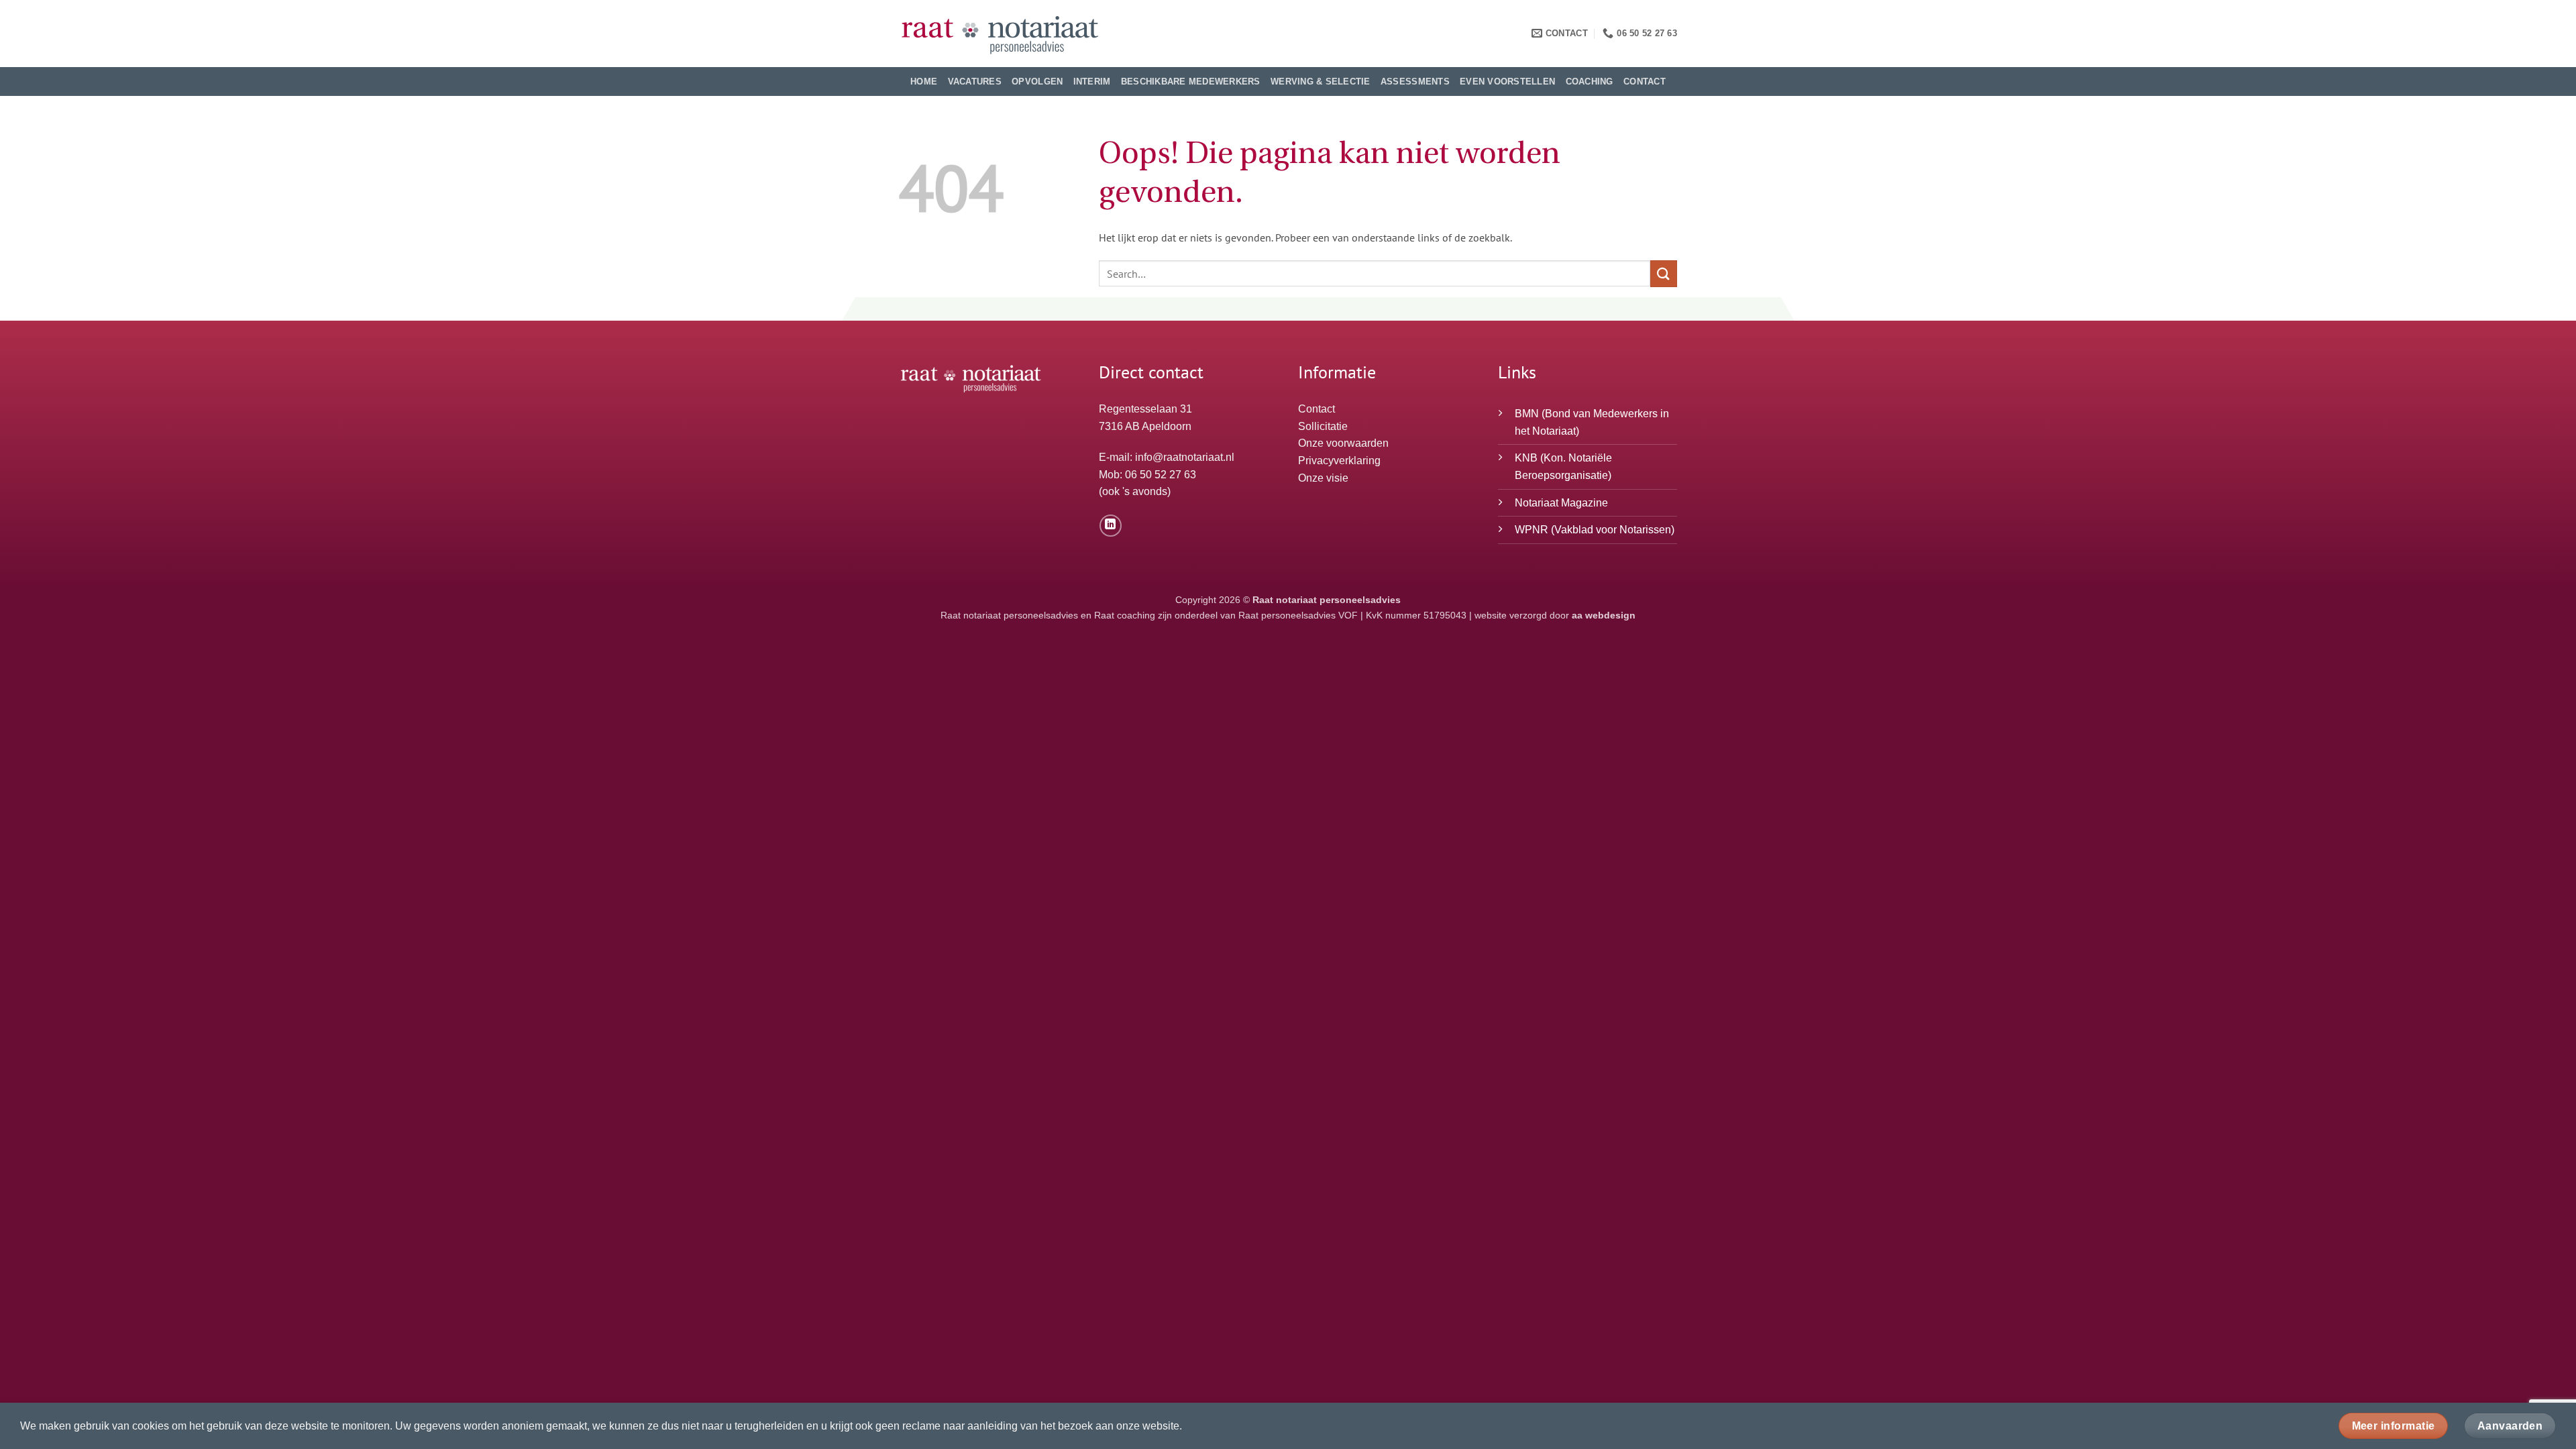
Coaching (1590, 82)
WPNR (1532, 530)
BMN (1527, 414)
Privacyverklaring (1339, 461)
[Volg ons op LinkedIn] (1111, 526)
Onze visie (1323, 478)
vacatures (975, 82)
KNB (1526, 458)
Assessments (1415, 82)
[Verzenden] (1664, 273)
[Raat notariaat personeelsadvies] (1000, 34)
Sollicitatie (1323, 426)
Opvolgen (1037, 82)
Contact (1645, 82)
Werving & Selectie (1321, 82)
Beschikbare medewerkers (1191, 82)
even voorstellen (1507, 82)
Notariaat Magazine (1561, 503)
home (924, 82)
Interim (1092, 82)
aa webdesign (1604, 615)
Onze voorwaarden (1343, 443)
